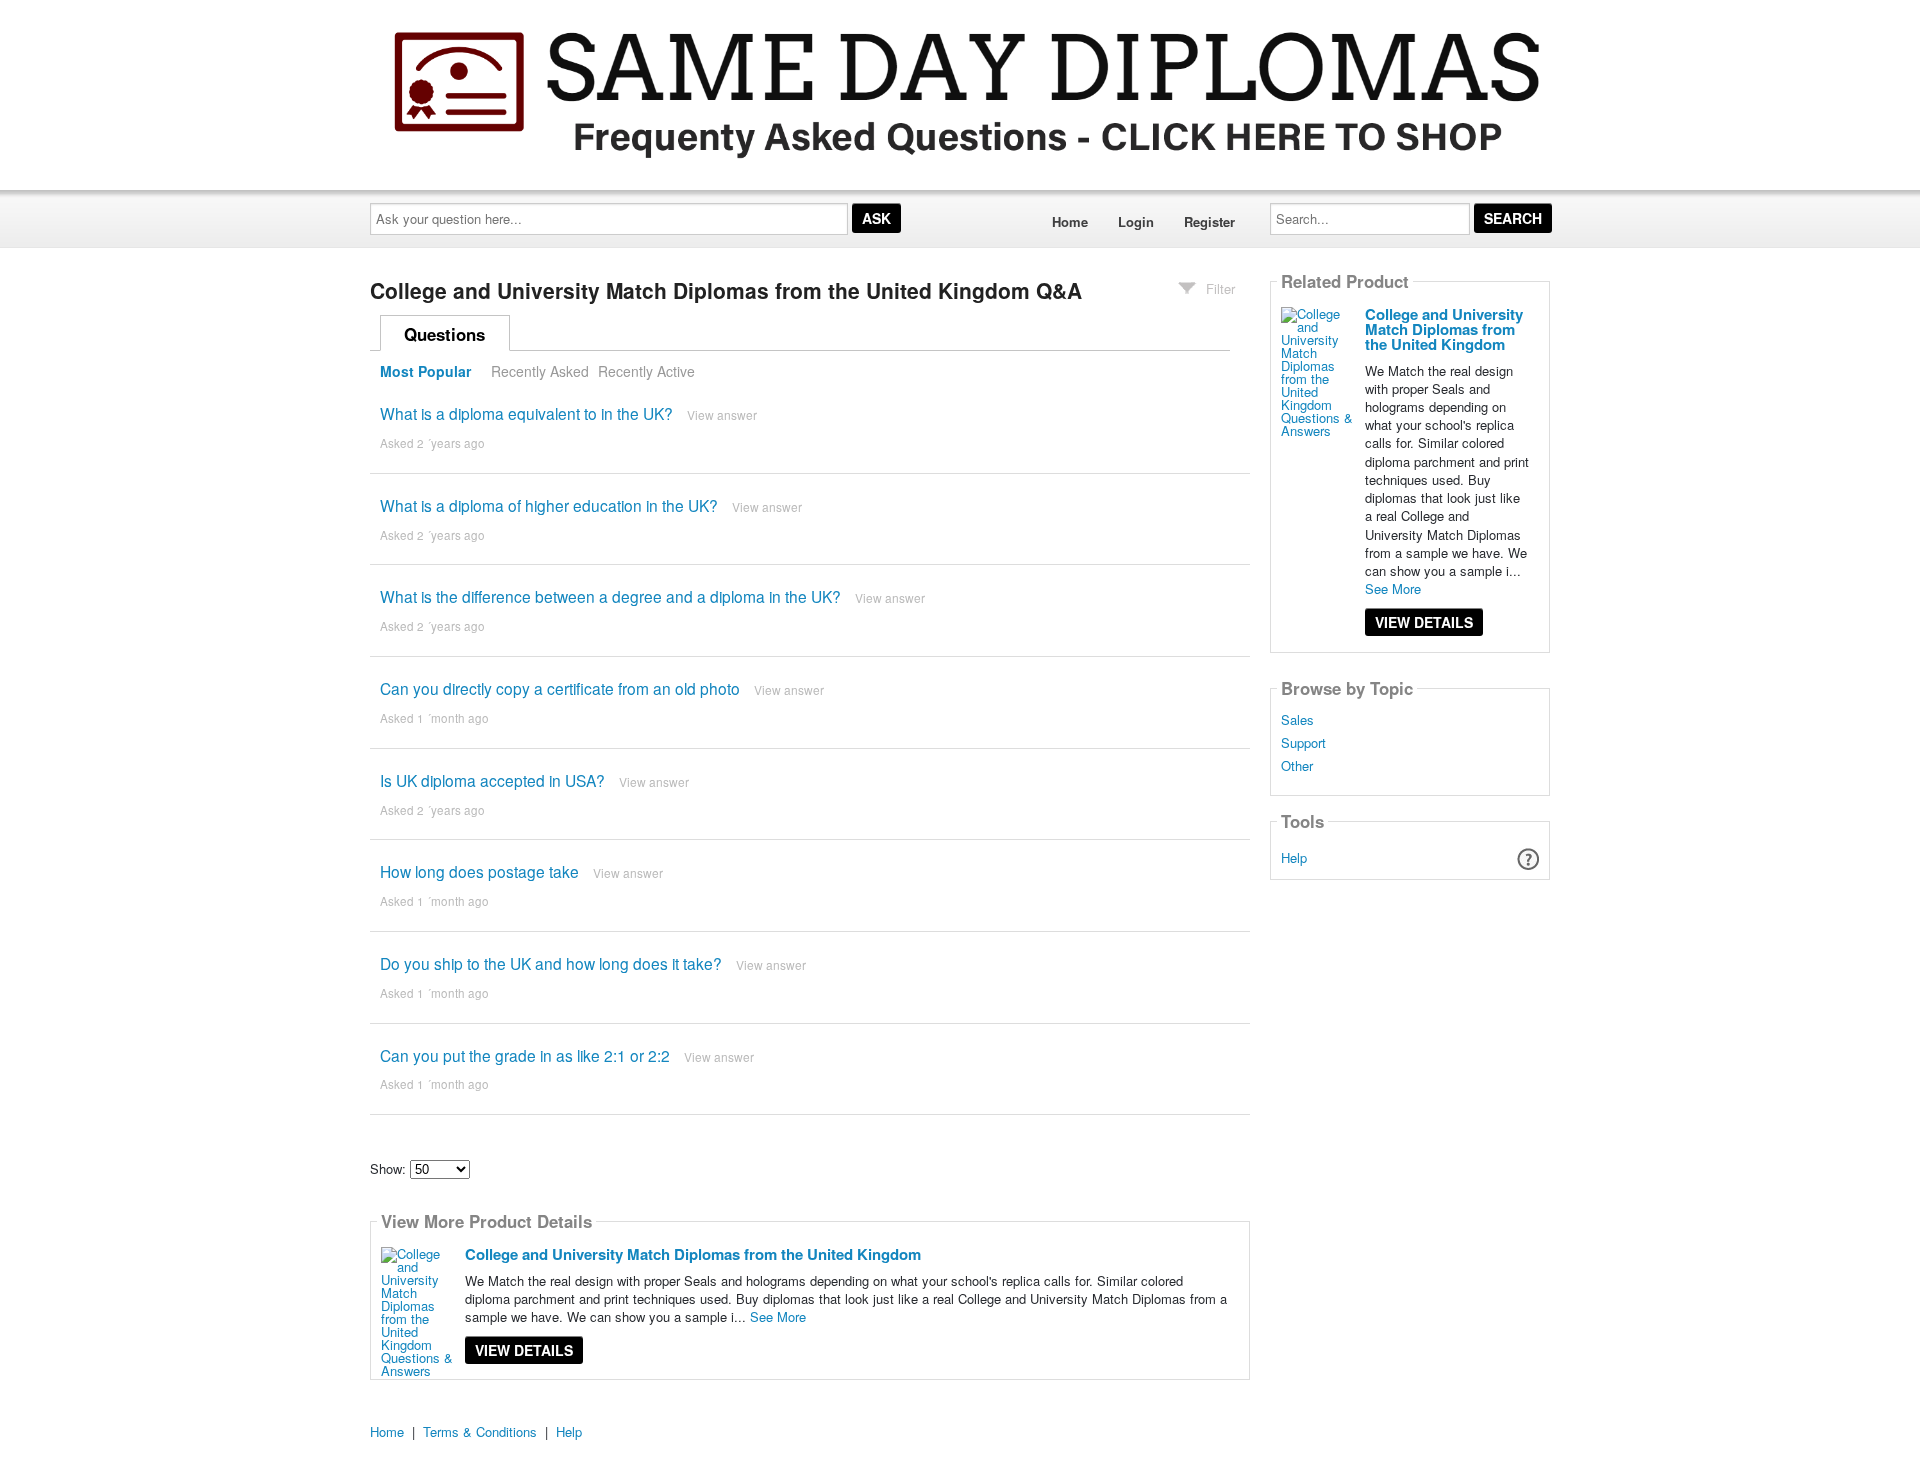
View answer (722, 414)
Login (1136, 221)
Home (1070, 221)
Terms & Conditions (480, 1431)
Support (1303, 743)
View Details (524, 1350)
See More (778, 1316)
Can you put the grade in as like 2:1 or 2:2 (525, 1055)
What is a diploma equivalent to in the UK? (526, 413)
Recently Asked (540, 371)
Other (1297, 766)
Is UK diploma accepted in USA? (492, 780)
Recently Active (646, 371)
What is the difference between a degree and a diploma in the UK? (610, 596)
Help (1294, 857)
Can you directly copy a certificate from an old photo (560, 688)
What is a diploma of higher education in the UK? (549, 505)
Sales (1297, 720)
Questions (444, 334)
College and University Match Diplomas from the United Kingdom (693, 1254)
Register (1209, 221)
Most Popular (425, 371)
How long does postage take (479, 871)
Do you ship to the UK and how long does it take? (551, 963)
